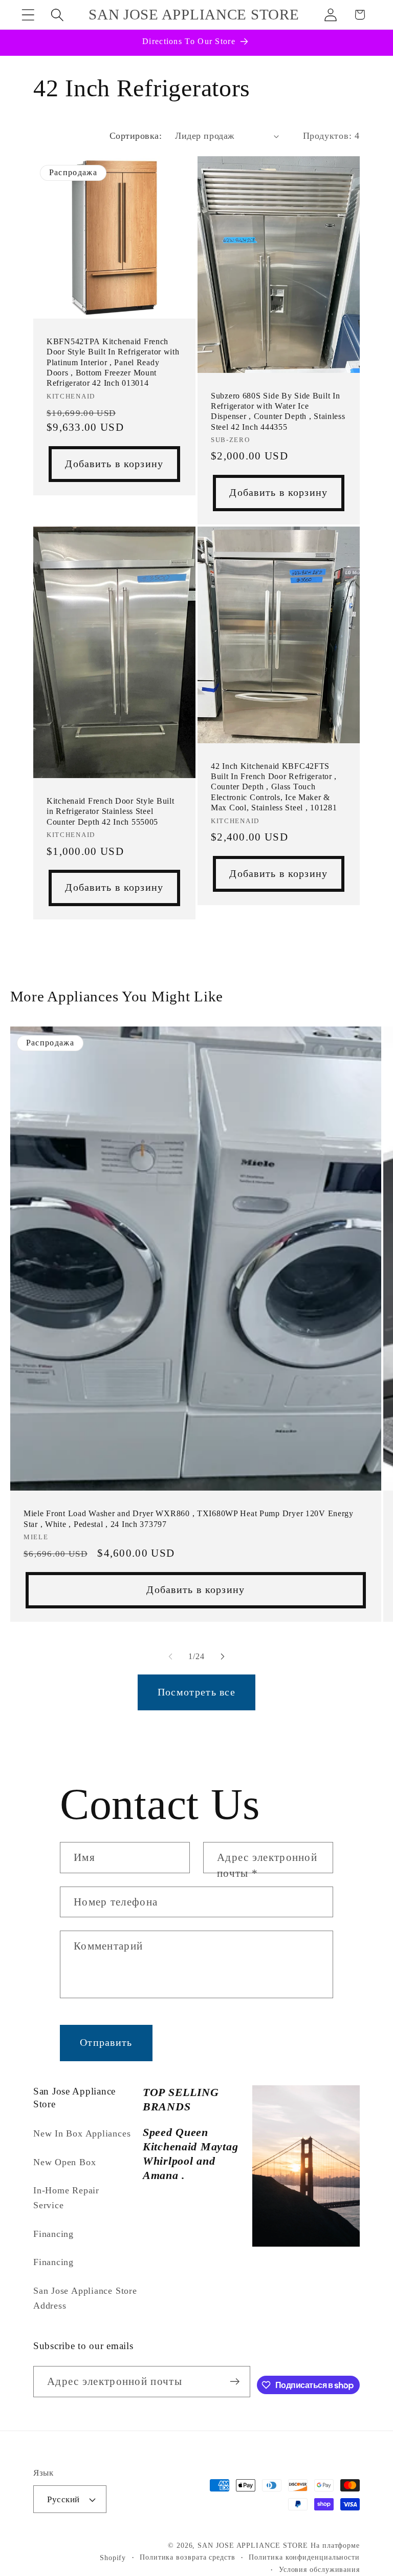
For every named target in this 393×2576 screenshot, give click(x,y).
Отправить (106, 2043)
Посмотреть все (196, 1692)
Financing (53, 2234)
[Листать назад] (170, 1657)
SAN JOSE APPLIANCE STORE (253, 2545)
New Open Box (64, 2162)
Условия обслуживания (319, 2569)
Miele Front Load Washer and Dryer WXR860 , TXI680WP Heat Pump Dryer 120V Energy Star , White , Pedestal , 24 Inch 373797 (189, 1519)
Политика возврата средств (188, 2557)
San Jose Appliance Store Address (85, 2298)
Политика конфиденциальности (304, 2557)
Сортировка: (136, 136)
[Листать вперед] (223, 1657)
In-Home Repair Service (66, 2198)
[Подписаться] (235, 2382)
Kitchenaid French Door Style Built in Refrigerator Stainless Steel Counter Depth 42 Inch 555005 (110, 811)
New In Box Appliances (82, 2133)
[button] (28, 15)
